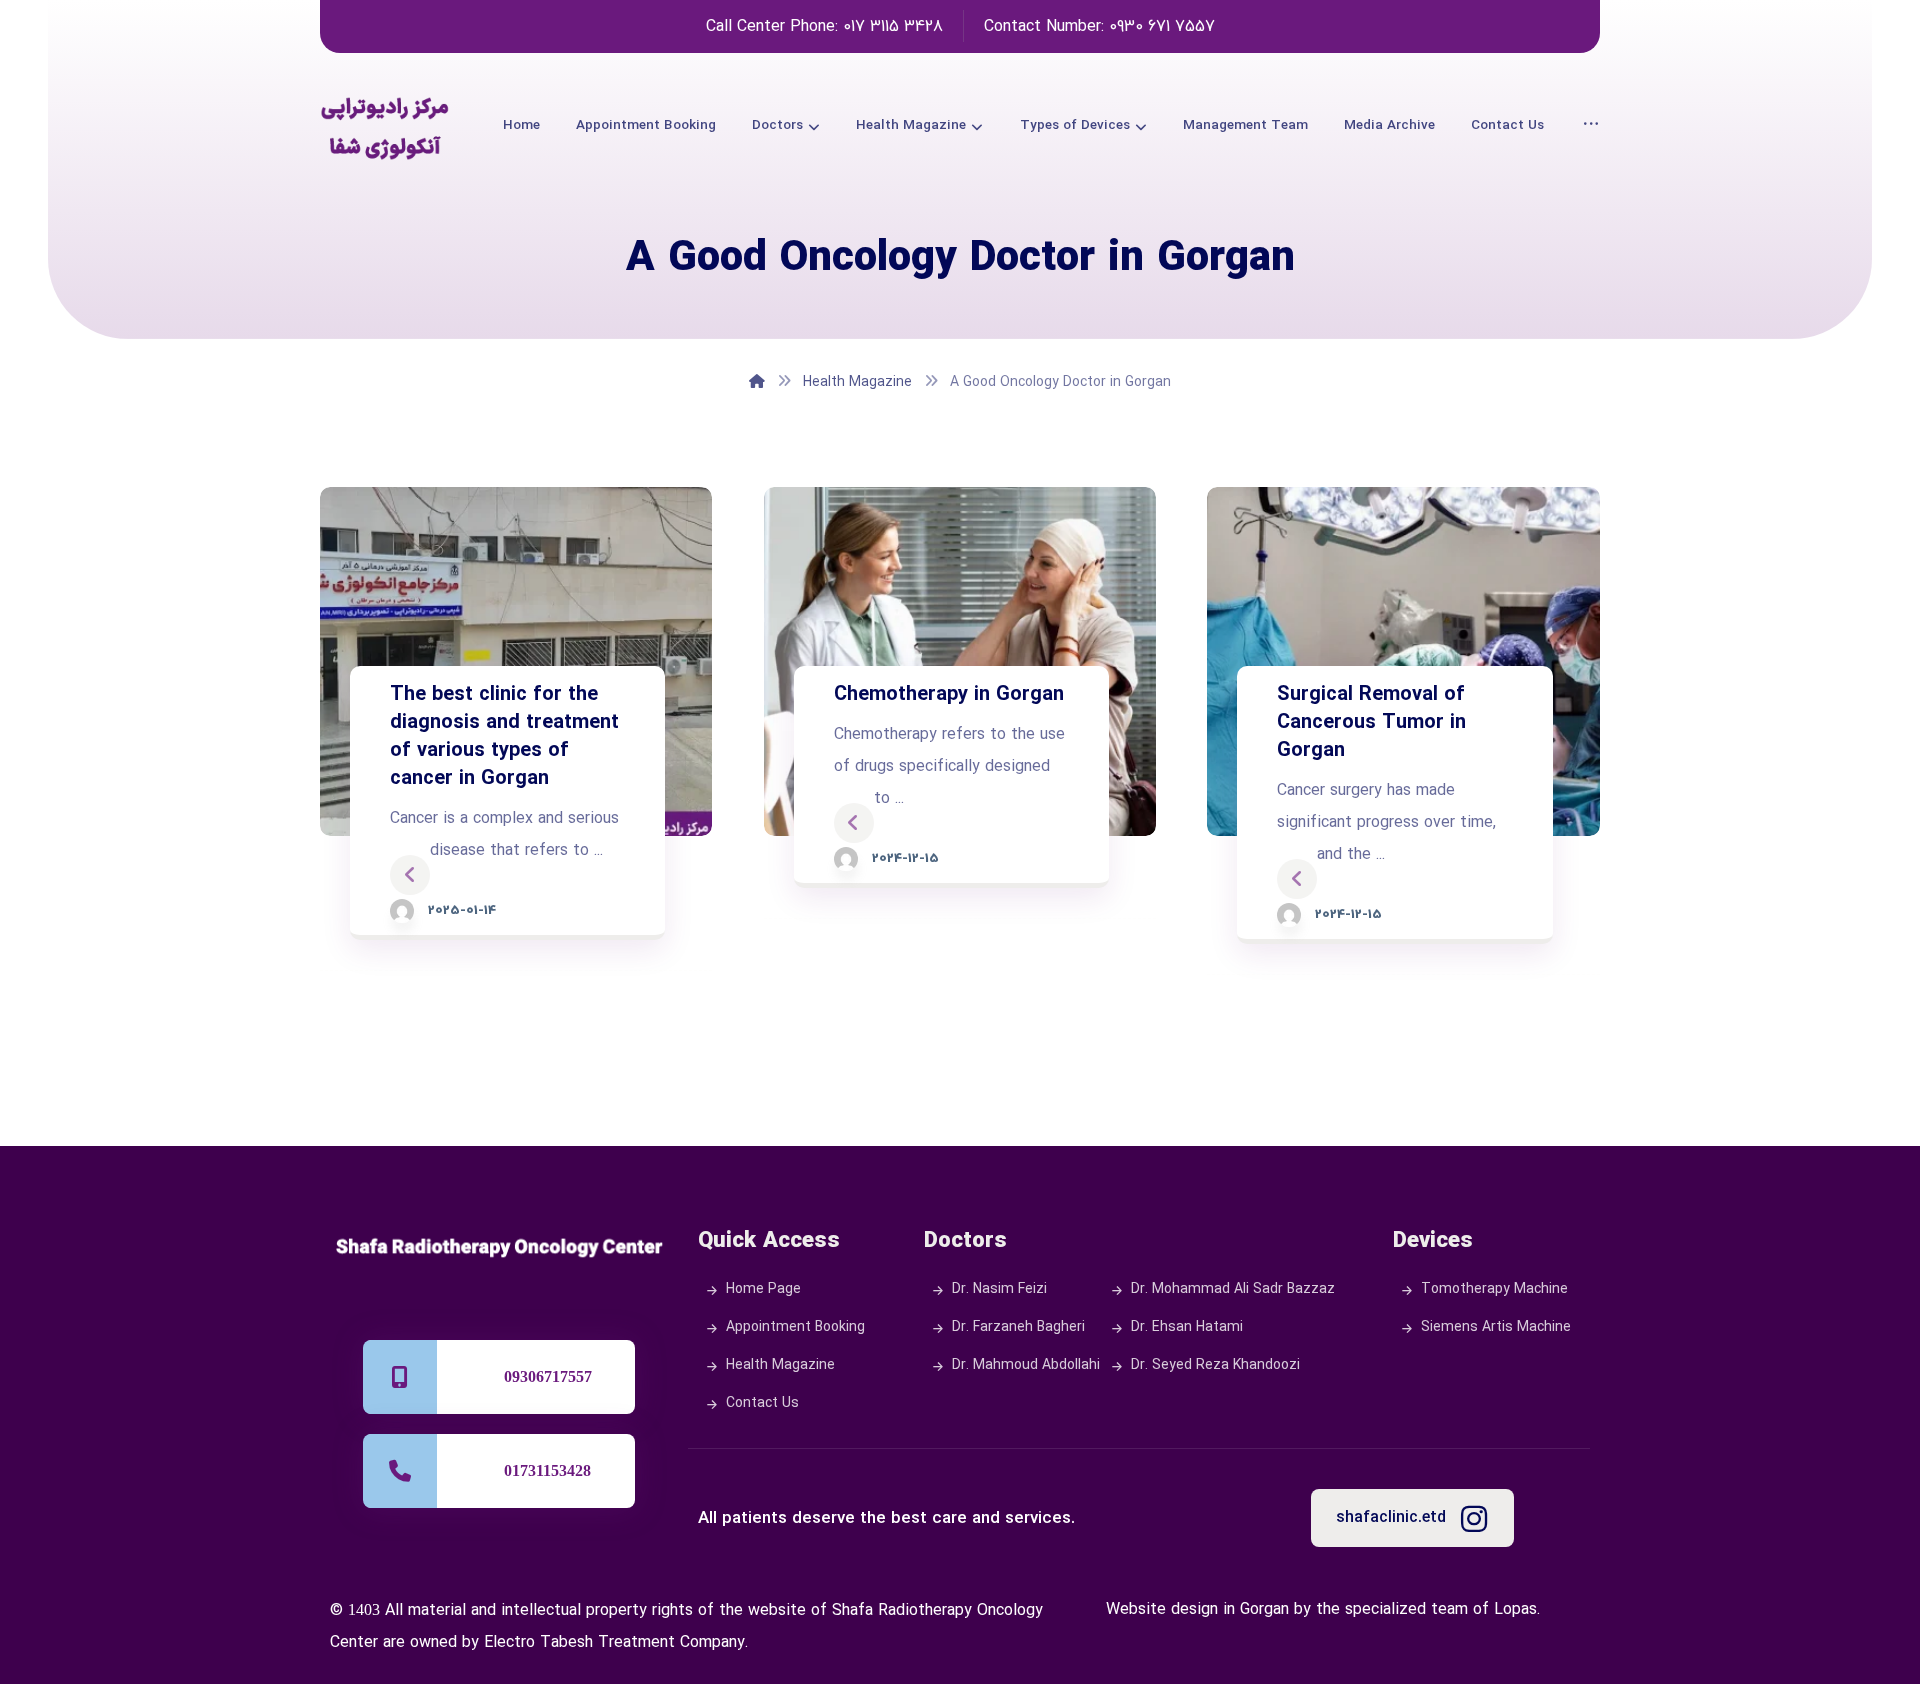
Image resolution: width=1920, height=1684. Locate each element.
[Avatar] (402, 911)
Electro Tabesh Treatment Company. (616, 1643)
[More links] (1591, 125)
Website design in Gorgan (1197, 1610)
